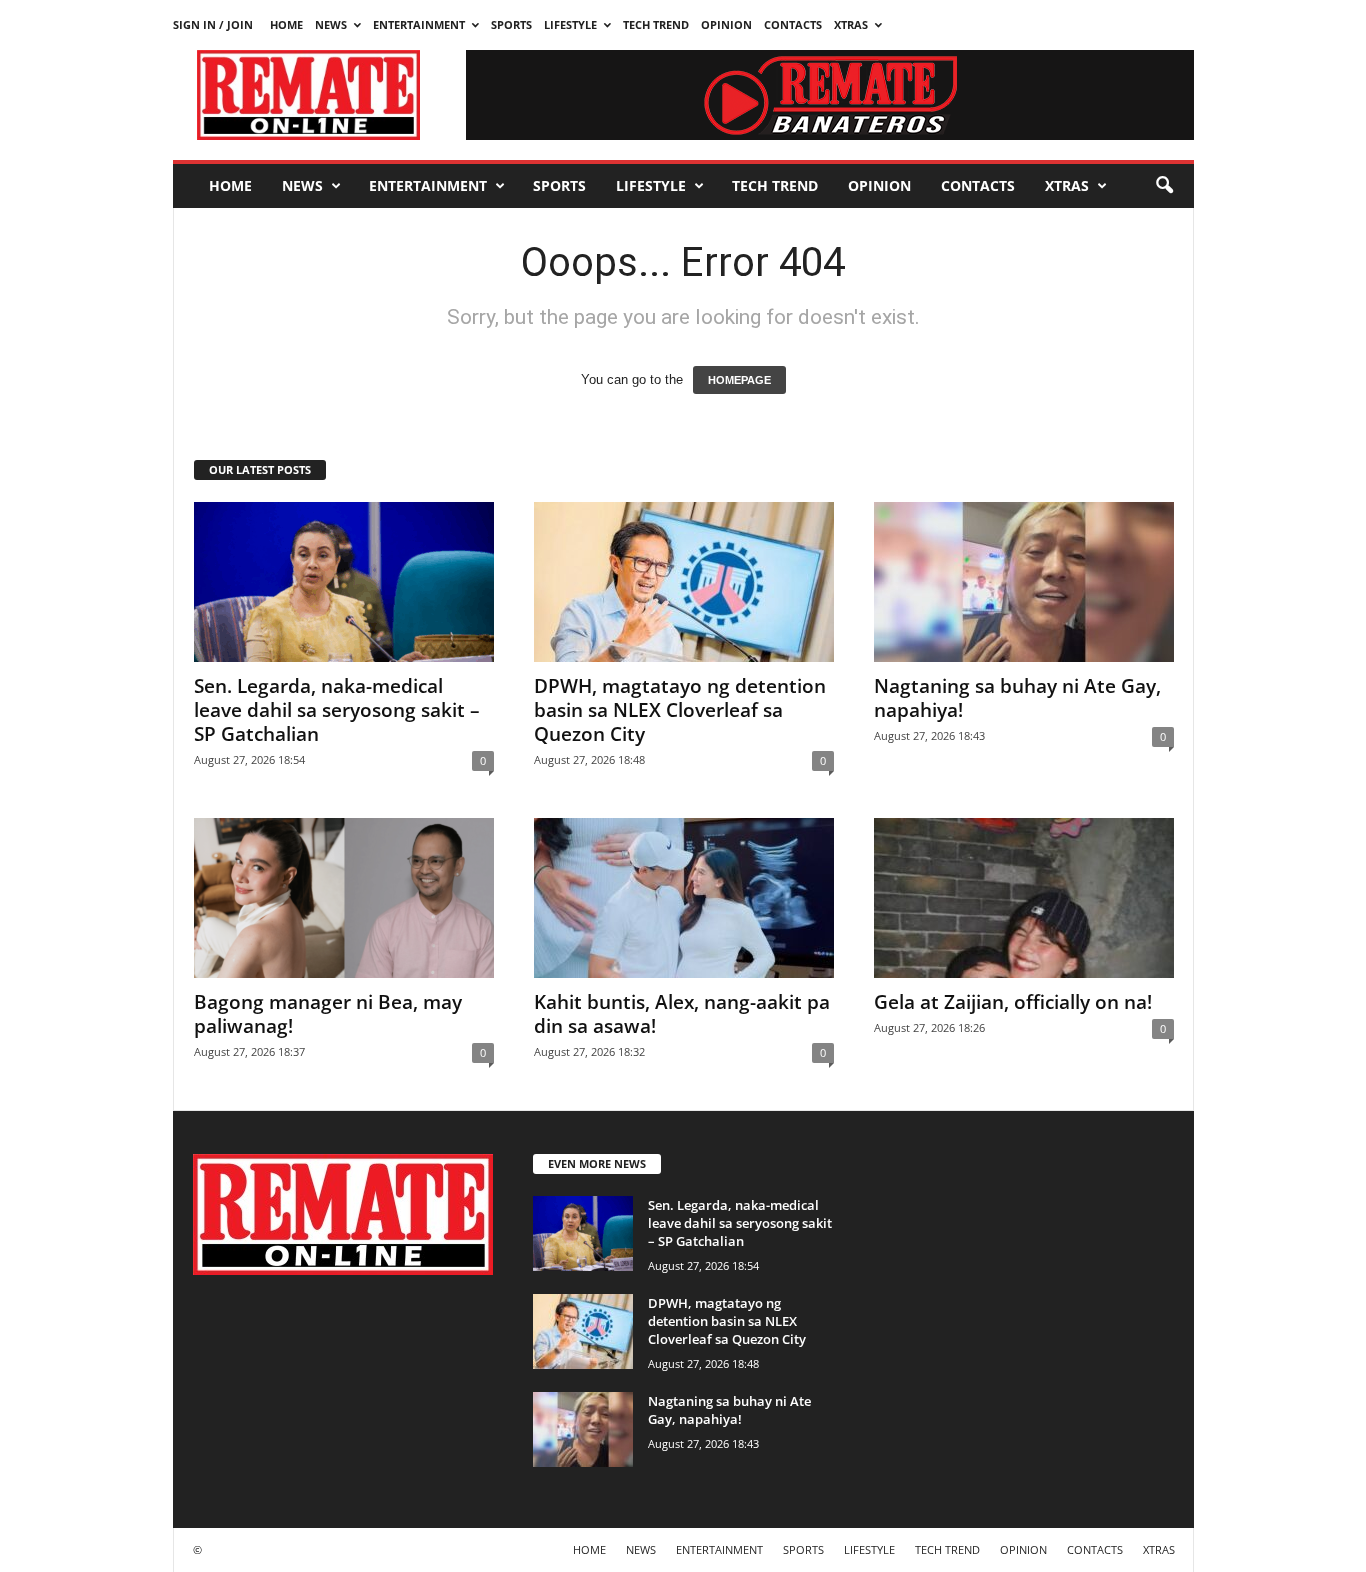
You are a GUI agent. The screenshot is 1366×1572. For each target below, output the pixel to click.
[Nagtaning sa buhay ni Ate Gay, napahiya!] (1024, 582)
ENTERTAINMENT (419, 24)
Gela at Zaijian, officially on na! (1013, 1002)
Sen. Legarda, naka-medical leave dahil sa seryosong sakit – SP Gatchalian (337, 710)
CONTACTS (793, 24)
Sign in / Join (213, 24)
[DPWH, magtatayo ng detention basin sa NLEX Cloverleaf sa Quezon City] (684, 582)
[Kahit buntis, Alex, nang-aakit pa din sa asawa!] (684, 898)
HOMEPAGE (739, 380)
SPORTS (511, 24)
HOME (286, 24)
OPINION (726, 24)
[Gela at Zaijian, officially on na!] (1024, 898)
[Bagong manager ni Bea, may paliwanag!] (344, 898)
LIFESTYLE (570, 24)
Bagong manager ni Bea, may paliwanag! (328, 1014)
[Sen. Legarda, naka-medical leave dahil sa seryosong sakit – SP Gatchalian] (344, 582)
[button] (1164, 186)
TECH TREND (656, 24)
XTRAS (851, 24)
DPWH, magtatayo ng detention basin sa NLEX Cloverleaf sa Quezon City (680, 710)
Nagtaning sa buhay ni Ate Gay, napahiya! (1017, 698)
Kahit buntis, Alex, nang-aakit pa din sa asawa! (682, 1014)
